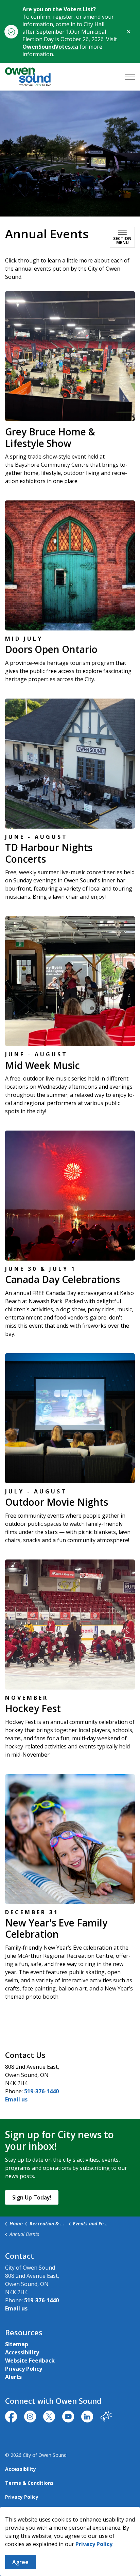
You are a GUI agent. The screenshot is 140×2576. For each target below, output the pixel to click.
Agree (20, 2562)
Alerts (13, 2377)
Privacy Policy (94, 2544)
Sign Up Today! (32, 2197)
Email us (16, 2099)
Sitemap (17, 2344)
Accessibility (22, 2352)
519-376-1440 (41, 2091)
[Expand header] (130, 77)
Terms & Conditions (29, 2483)
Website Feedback (30, 2361)
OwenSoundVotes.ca (50, 47)
